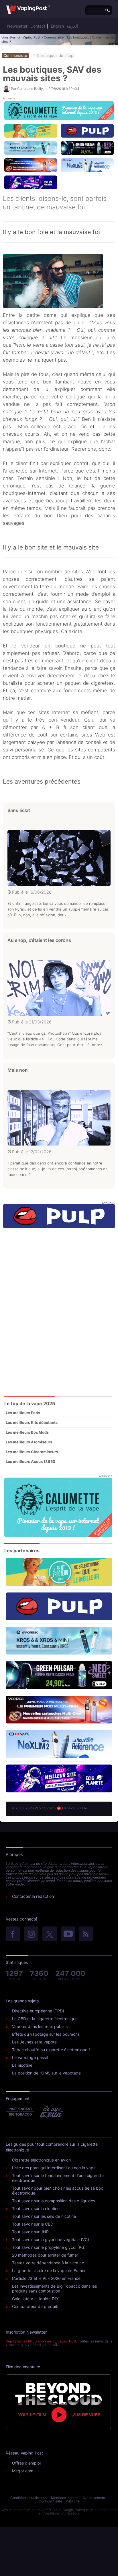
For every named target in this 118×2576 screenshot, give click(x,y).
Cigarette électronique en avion (41, 2160)
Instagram (31, 1934)
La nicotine (22, 2065)
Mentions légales (65, 2498)
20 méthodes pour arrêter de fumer (45, 2255)
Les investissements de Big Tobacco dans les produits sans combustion (54, 2288)
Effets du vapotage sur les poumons (46, 2034)
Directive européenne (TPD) (38, 2011)
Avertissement (94, 2498)
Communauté (54, 37)
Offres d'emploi (26, 2463)
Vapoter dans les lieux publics (40, 2026)
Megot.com (23, 2471)
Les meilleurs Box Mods (27, 1432)
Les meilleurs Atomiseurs (29, 1442)
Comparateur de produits (36, 2306)
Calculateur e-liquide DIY (35, 2299)
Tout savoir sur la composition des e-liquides (54, 2201)
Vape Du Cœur (51, 2112)
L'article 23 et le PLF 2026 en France (46, 2278)
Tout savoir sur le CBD (33, 2224)
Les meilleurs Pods (23, 1413)
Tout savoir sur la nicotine (36, 2208)
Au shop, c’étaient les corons (39, 940)
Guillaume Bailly (30, 89)
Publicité (73, 2501)
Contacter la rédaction (33, 1896)
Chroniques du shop (55, 55)
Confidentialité (50, 2501)
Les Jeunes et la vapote (34, 2042)
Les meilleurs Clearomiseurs (32, 1452)
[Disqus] (59, 1311)
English (57, 26)
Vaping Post (32, 37)
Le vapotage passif (30, 2057)
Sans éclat (19, 810)
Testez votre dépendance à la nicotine (48, 2263)
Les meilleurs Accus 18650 (31, 1461)
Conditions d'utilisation (28, 2498)
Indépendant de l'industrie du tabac (20, 2112)
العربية (72, 26)
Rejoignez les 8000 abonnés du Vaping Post (41, 2341)
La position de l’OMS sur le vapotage (46, 2073)
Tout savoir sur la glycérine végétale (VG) (51, 2239)
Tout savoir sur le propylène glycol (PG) (49, 2247)
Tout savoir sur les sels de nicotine (44, 2216)
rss (86, 1934)
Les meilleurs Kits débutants (32, 1422)
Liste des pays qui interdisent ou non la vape (54, 2168)
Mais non (18, 1070)
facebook (13, 1934)
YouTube (68, 1934)
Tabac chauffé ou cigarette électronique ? (51, 2050)
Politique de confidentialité (96, 2510)
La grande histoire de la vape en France (49, 2271)
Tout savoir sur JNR (30, 2232)
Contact (38, 26)
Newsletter (17, 26)
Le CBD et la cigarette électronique (45, 2019)
